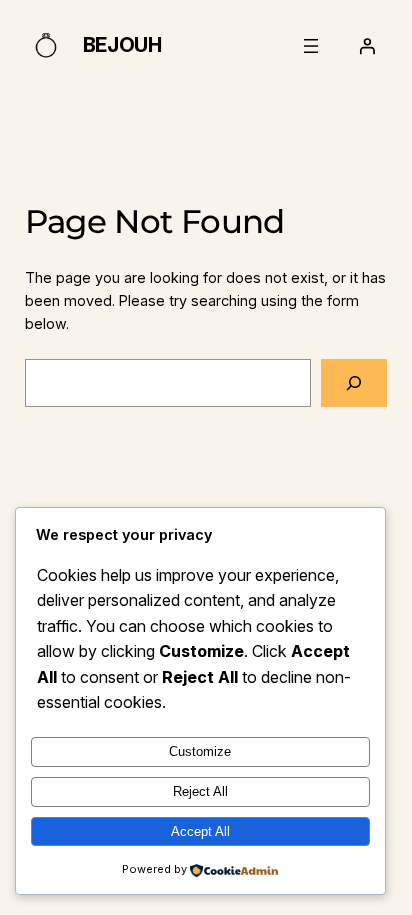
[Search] (354, 382)
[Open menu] (311, 46)
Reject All (200, 791)
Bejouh (122, 45)
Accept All (200, 831)
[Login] (367, 46)
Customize (200, 751)
